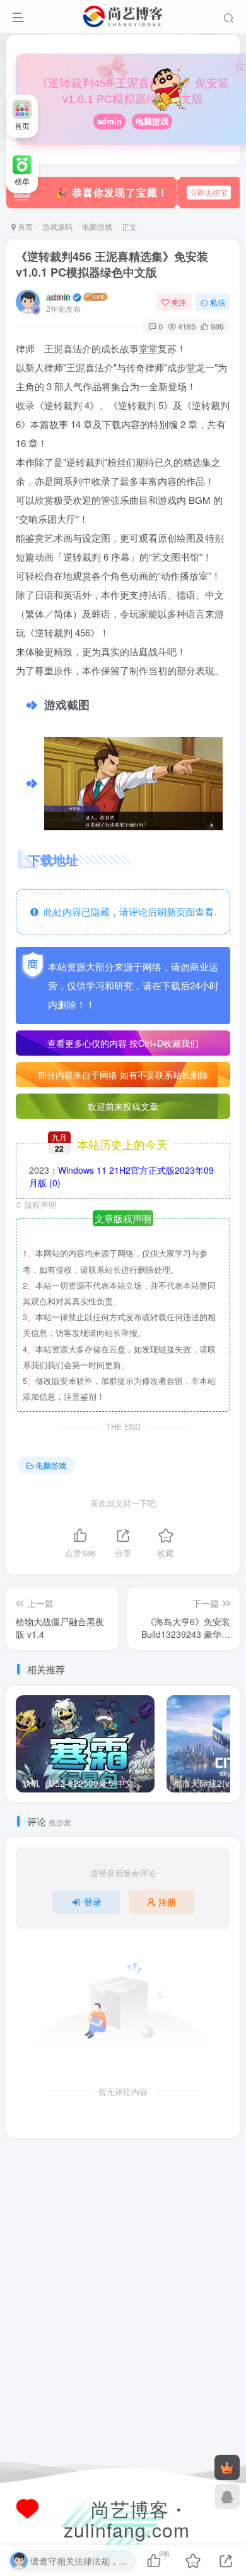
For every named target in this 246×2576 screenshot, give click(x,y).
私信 (218, 302)
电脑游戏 (152, 121)
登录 (93, 1902)
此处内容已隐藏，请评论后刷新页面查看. (127, 911)
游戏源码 (57, 226)
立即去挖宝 (209, 192)
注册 (167, 1902)
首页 (24, 226)
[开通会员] (227, 2467)
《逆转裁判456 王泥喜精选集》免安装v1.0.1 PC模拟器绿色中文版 (112, 264)
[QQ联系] (227, 2496)
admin (109, 121)
